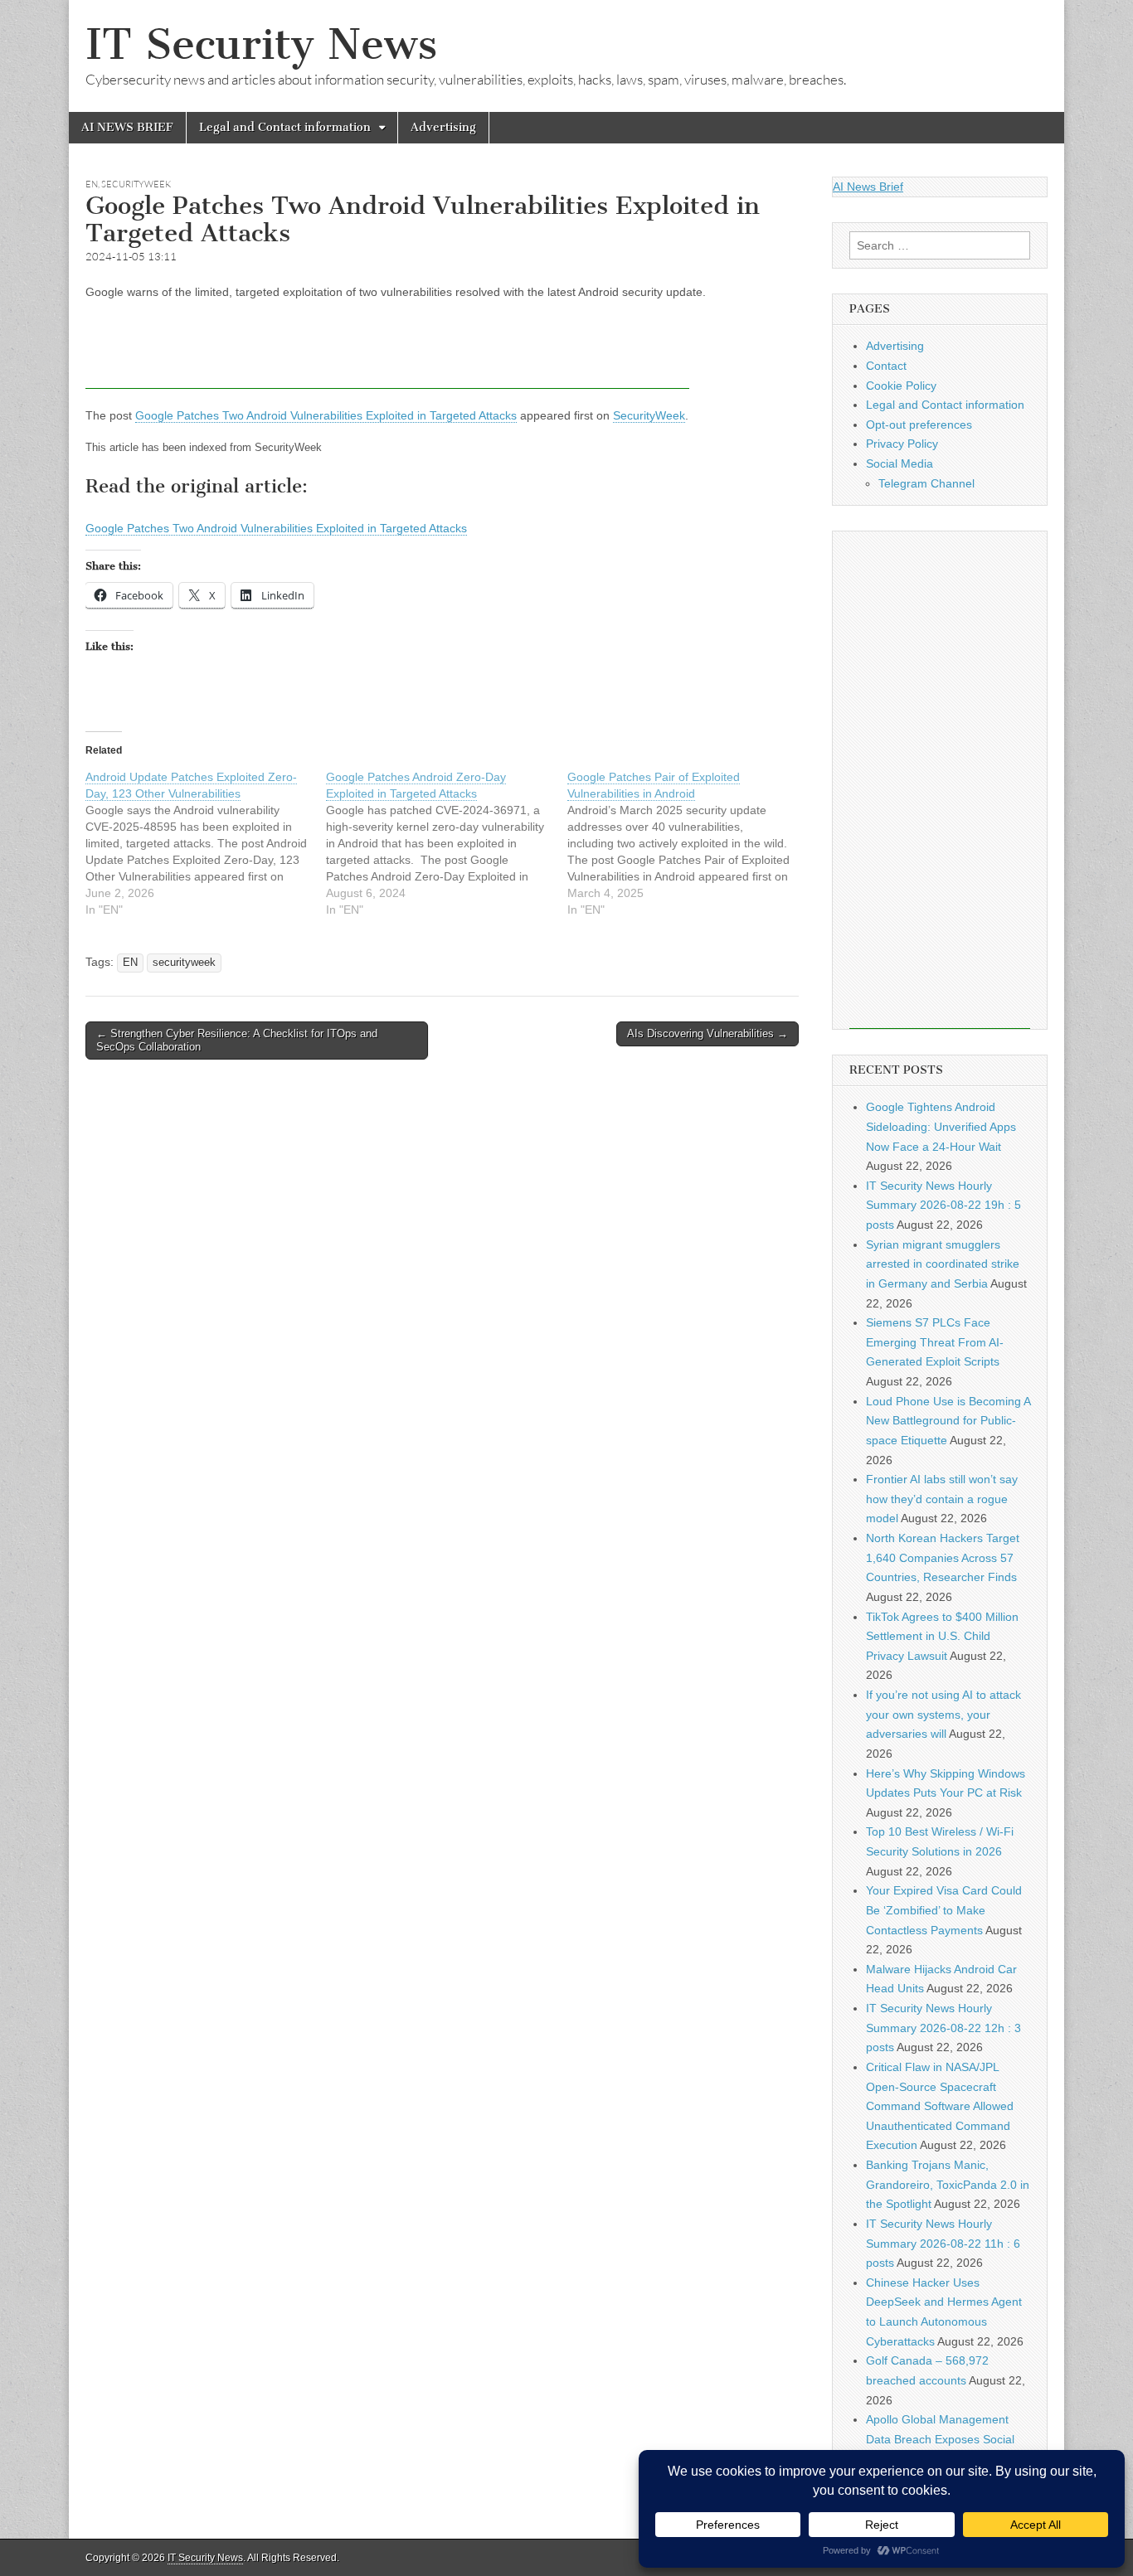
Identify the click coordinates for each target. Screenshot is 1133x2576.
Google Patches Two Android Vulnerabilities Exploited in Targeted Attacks (326, 415)
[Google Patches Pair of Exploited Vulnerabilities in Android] (688, 843)
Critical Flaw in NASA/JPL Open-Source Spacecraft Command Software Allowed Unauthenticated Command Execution (940, 2106)
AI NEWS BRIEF (127, 127)
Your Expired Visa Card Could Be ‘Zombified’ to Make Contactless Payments (944, 1910)
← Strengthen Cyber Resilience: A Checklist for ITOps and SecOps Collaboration (237, 1040)
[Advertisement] (387, 352)
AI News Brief (868, 187)
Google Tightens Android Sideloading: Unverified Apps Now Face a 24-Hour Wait (941, 1126)
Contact (886, 366)
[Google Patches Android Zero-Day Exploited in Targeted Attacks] (446, 843)
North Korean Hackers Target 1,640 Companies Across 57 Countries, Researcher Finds (943, 1557)
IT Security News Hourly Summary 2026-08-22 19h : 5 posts (943, 1205)
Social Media (900, 463)
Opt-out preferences (919, 424)
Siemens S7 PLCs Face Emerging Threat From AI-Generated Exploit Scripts (935, 1342)
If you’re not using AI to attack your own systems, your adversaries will (943, 1714)
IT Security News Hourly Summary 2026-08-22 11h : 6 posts (943, 2243)
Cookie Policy (901, 386)
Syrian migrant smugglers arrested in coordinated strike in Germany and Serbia (943, 1264)
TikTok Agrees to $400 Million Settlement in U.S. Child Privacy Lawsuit (942, 1636)
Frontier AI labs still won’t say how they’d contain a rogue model (942, 1499)
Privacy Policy (902, 444)
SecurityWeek (649, 415)
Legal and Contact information (285, 127)
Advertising (443, 127)
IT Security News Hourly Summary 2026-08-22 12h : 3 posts (943, 2028)
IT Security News (261, 44)
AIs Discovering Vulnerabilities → (708, 1033)
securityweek (136, 184)
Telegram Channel (926, 483)
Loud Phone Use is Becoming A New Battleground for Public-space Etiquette (948, 1421)
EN (92, 184)
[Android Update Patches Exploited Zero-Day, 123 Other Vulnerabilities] (206, 843)
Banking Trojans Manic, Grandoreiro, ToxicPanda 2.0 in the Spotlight (948, 2184)
